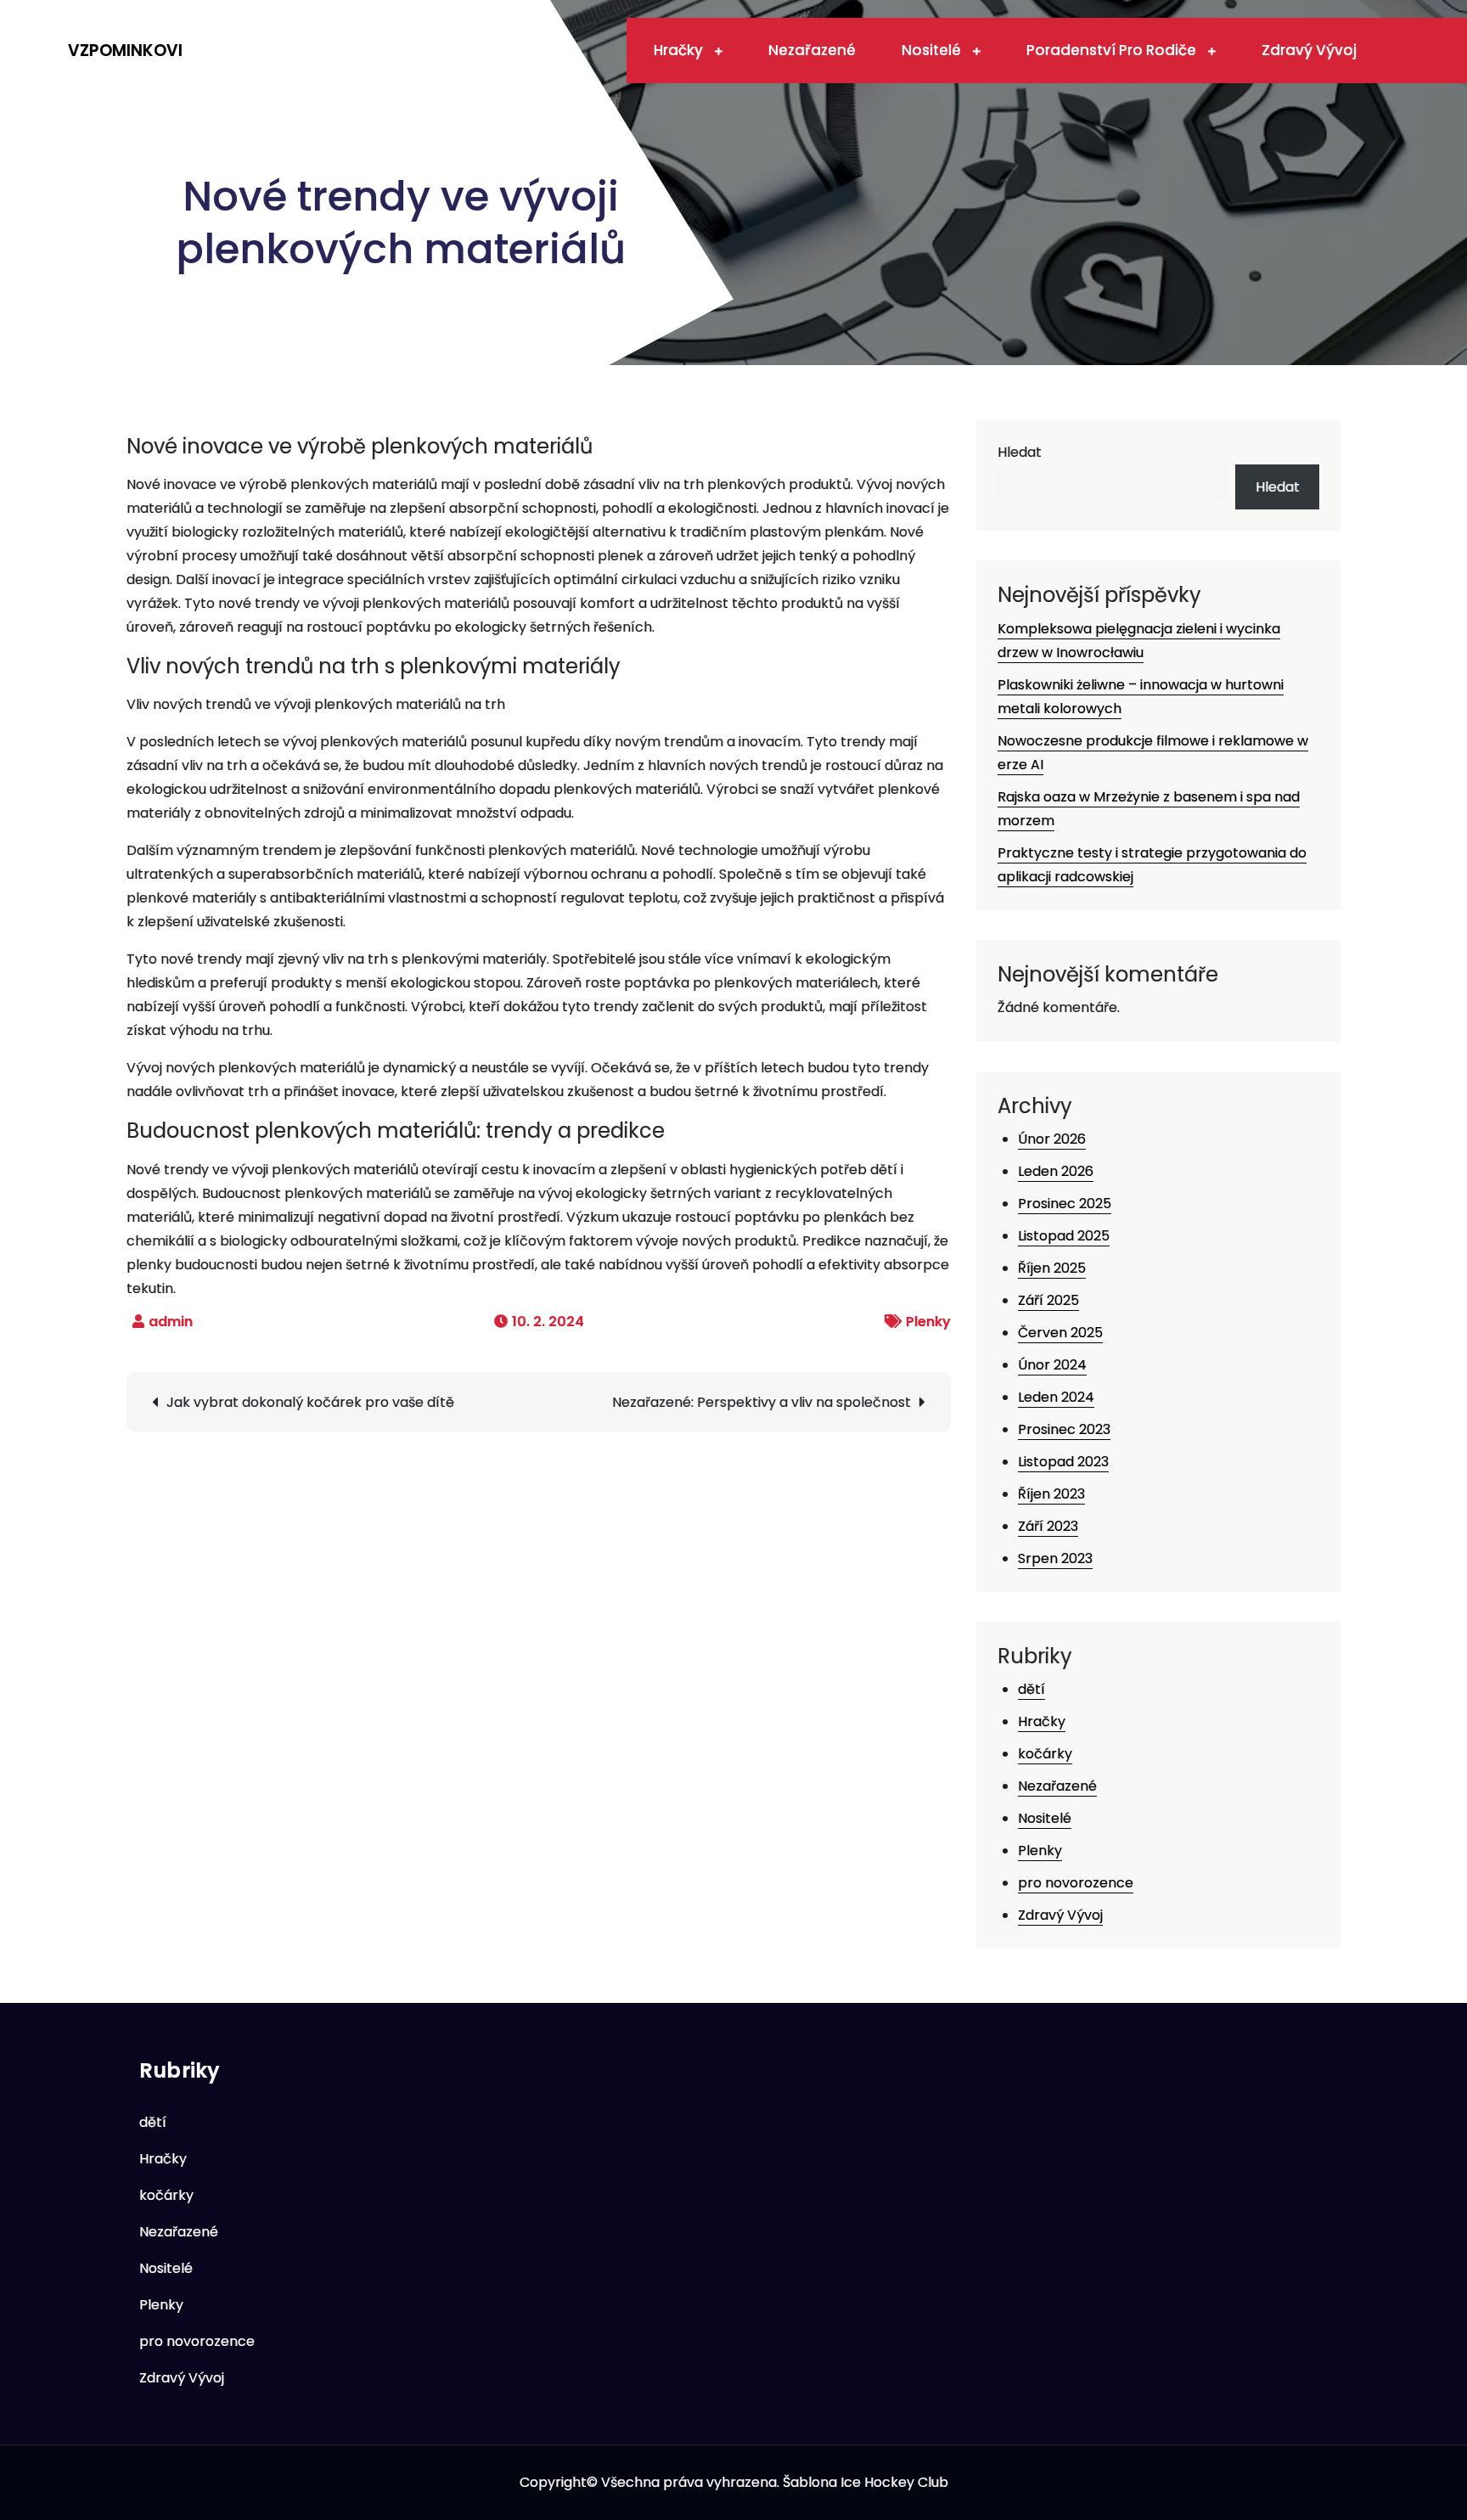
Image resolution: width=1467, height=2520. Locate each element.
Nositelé (933, 50)
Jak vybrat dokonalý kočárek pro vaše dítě (310, 1402)
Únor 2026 (1052, 1139)
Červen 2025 (1060, 1333)
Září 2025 (1048, 1300)
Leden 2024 (1056, 1397)
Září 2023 (1048, 1526)
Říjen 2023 (1051, 1494)
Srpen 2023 (1055, 1558)
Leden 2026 (1056, 1171)
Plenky (928, 1322)
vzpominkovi (125, 51)
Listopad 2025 (1064, 1236)
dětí (1031, 1689)
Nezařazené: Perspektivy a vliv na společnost (762, 1402)
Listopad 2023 (1063, 1462)
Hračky (680, 50)
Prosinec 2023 (1064, 1429)
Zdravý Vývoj (1309, 50)
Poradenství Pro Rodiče (1113, 50)
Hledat (1020, 452)
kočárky (1045, 1754)
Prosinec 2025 (1065, 1204)
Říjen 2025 (1052, 1268)
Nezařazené (812, 50)
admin (171, 1322)
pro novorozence (1076, 1883)
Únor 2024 (1052, 1365)
